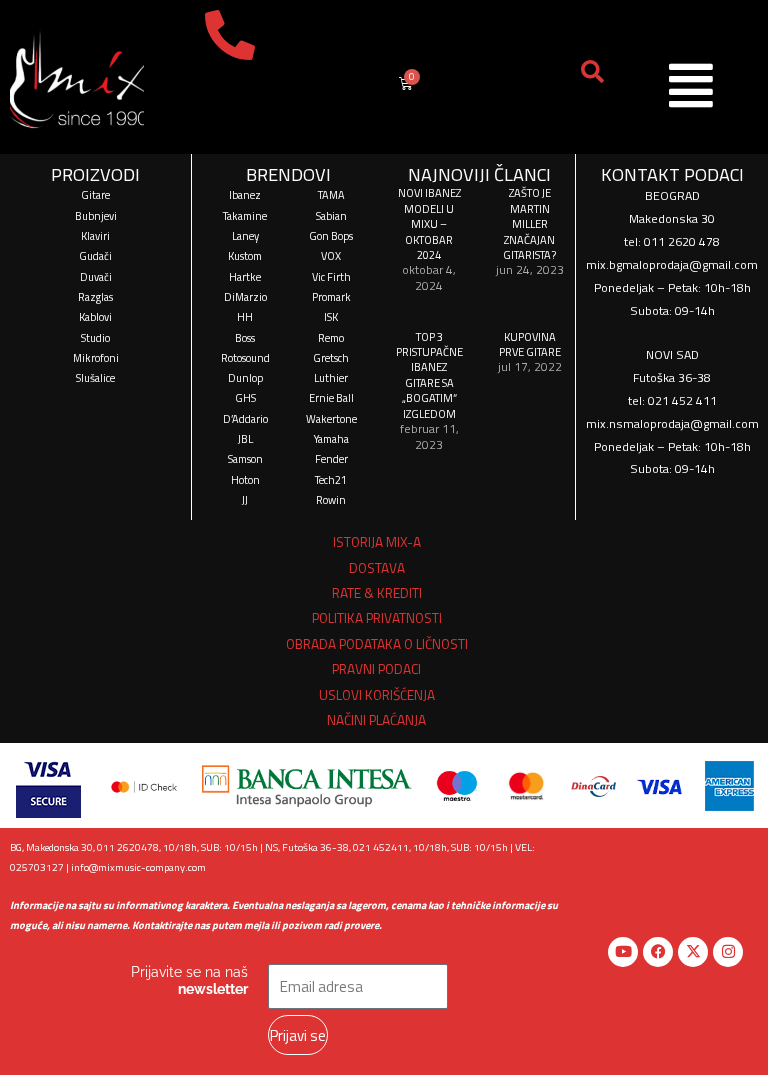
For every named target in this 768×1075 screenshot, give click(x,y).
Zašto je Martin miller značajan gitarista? (529, 223)
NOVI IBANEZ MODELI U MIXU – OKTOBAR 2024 (429, 223)
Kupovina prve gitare (530, 344)
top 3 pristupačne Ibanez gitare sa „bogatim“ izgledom (429, 375)
